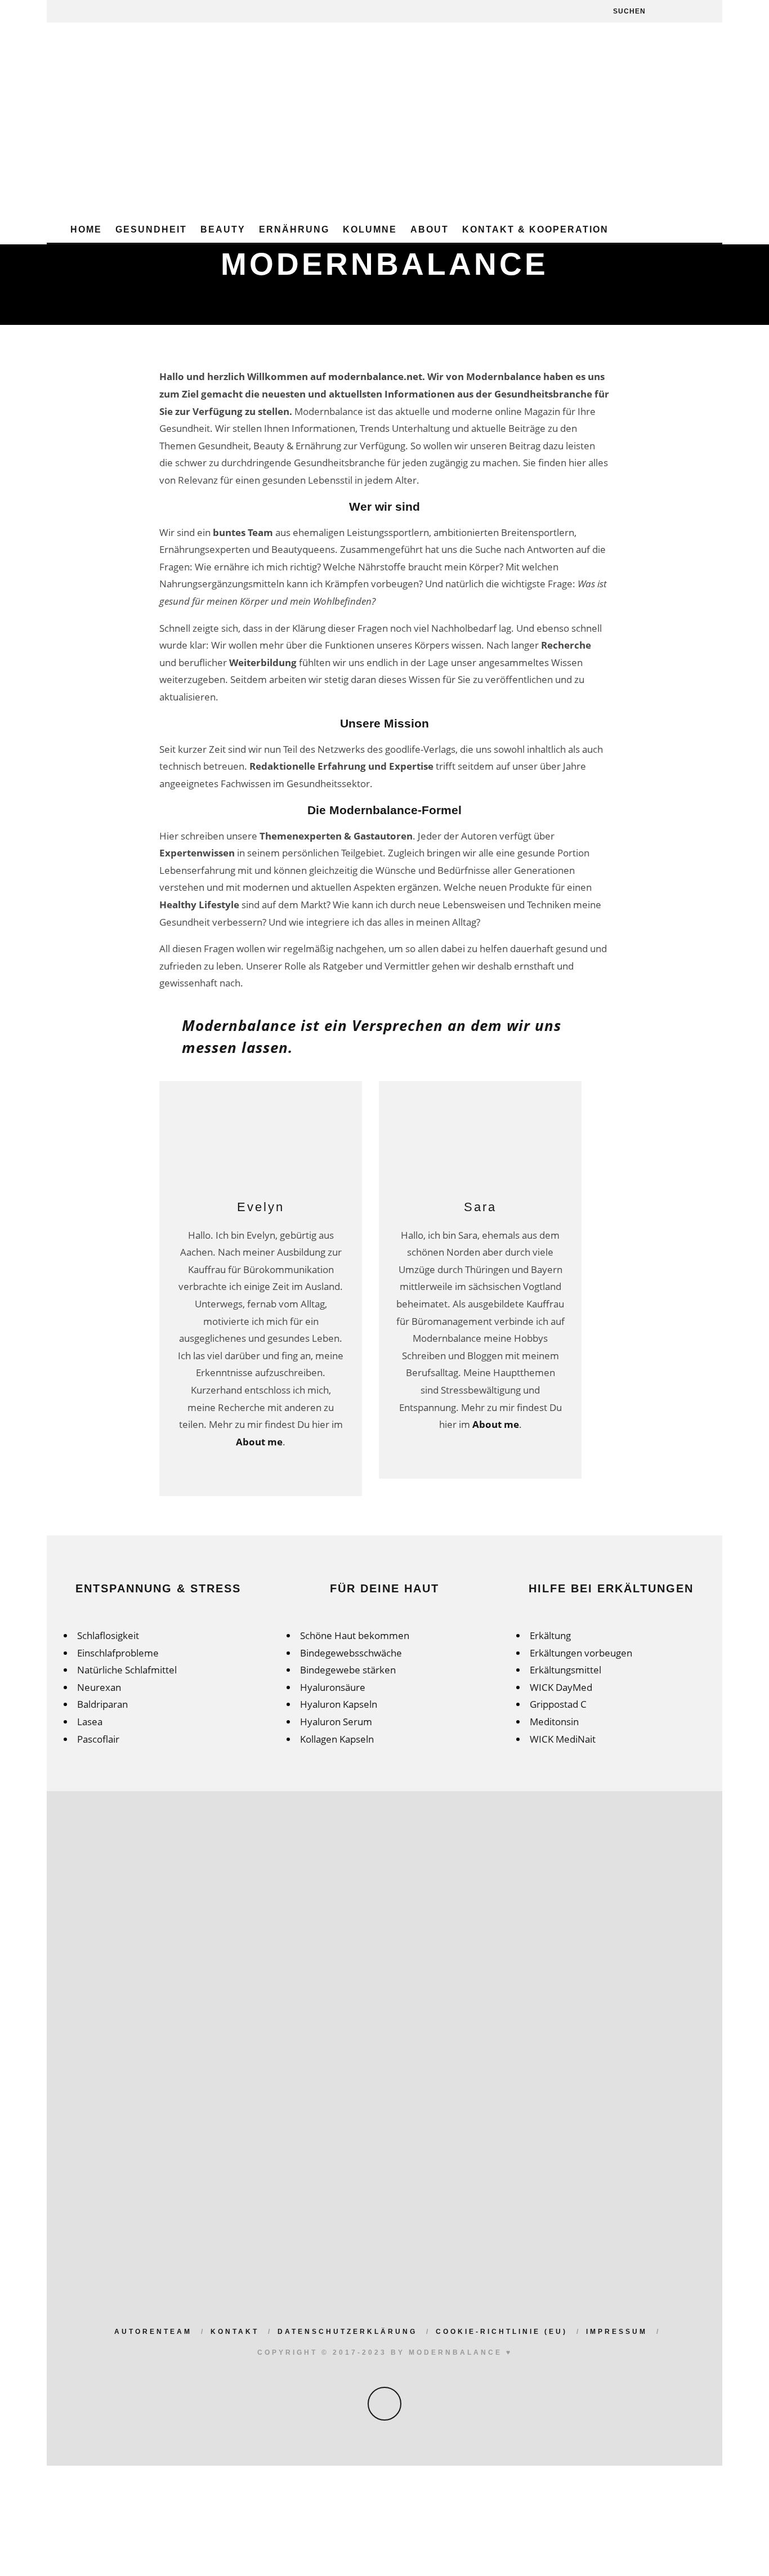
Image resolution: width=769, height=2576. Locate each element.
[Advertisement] (384, 133)
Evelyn (261, 1207)
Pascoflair (98, 1739)
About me (259, 1442)
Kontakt (235, 2332)
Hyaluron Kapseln (339, 1704)
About (430, 229)
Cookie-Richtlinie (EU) (502, 2332)
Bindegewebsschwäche (351, 1653)
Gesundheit (151, 229)
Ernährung (294, 229)
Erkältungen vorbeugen (581, 1653)
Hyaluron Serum (336, 1722)
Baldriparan (102, 1704)
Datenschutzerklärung (347, 2332)
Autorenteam (153, 2332)
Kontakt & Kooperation (535, 229)
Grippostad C (558, 1704)
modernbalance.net (375, 376)
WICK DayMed (561, 1687)
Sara (480, 1207)
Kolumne (370, 229)
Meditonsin (554, 1722)
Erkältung (550, 1635)
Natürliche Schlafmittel (127, 1670)
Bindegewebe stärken (348, 1670)
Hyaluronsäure (333, 1687)
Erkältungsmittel (565, 1670)
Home (86, 229)
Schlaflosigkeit (108, 1635)
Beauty (223, 229)
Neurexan (99, 1687)
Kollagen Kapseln (337, 1739)
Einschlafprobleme (118, 1653)
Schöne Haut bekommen (355, 1635)
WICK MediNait (563, 1739)
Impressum (617, 2332)
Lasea (90, 1722)
